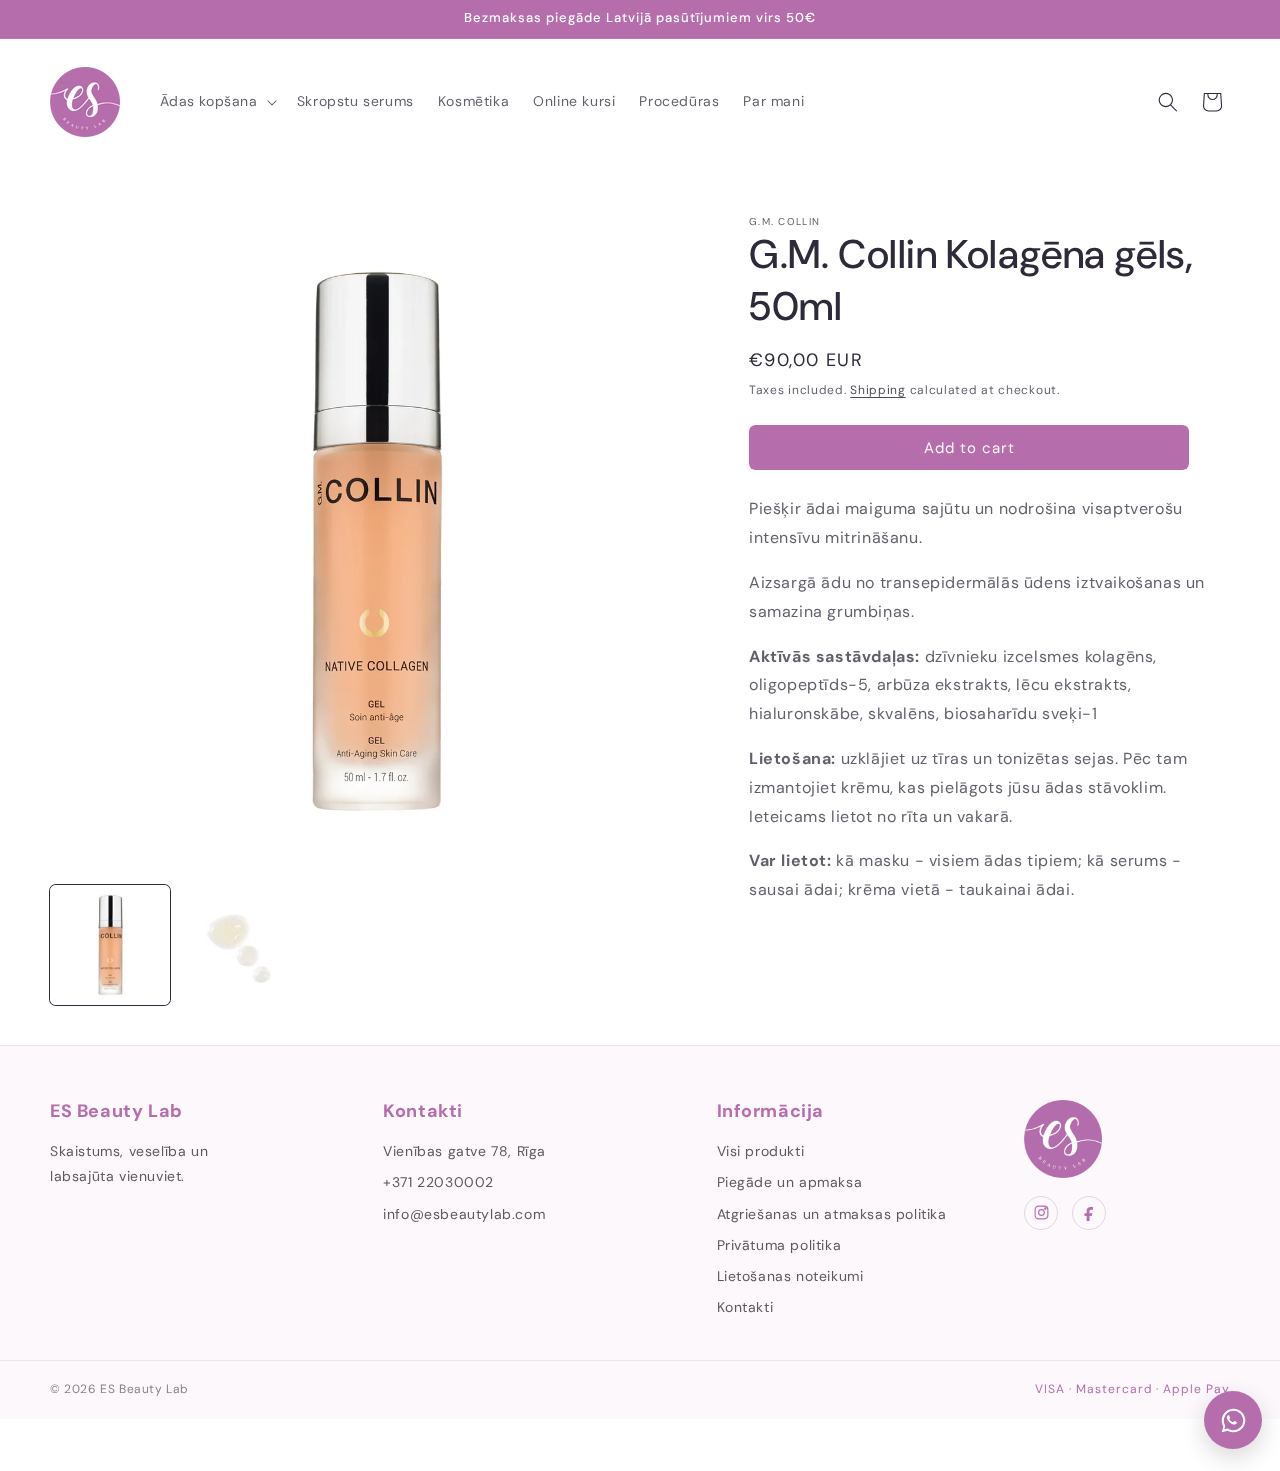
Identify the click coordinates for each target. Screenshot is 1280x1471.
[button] (216, 101)
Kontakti (745, 1307)
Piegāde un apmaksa (790, 1182)
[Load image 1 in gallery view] (110, 945)
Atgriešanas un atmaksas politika (832, 1214)
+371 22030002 (438, 1182)
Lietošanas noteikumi (790, 1276)
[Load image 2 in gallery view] (240, 945)
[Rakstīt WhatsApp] (1233, 1420)
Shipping (878, 390)
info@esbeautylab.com (464, 1214)
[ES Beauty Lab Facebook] (1089, 1213)
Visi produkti (761, 1151)
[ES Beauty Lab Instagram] (1041, 1213)
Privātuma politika (779, 1245)
